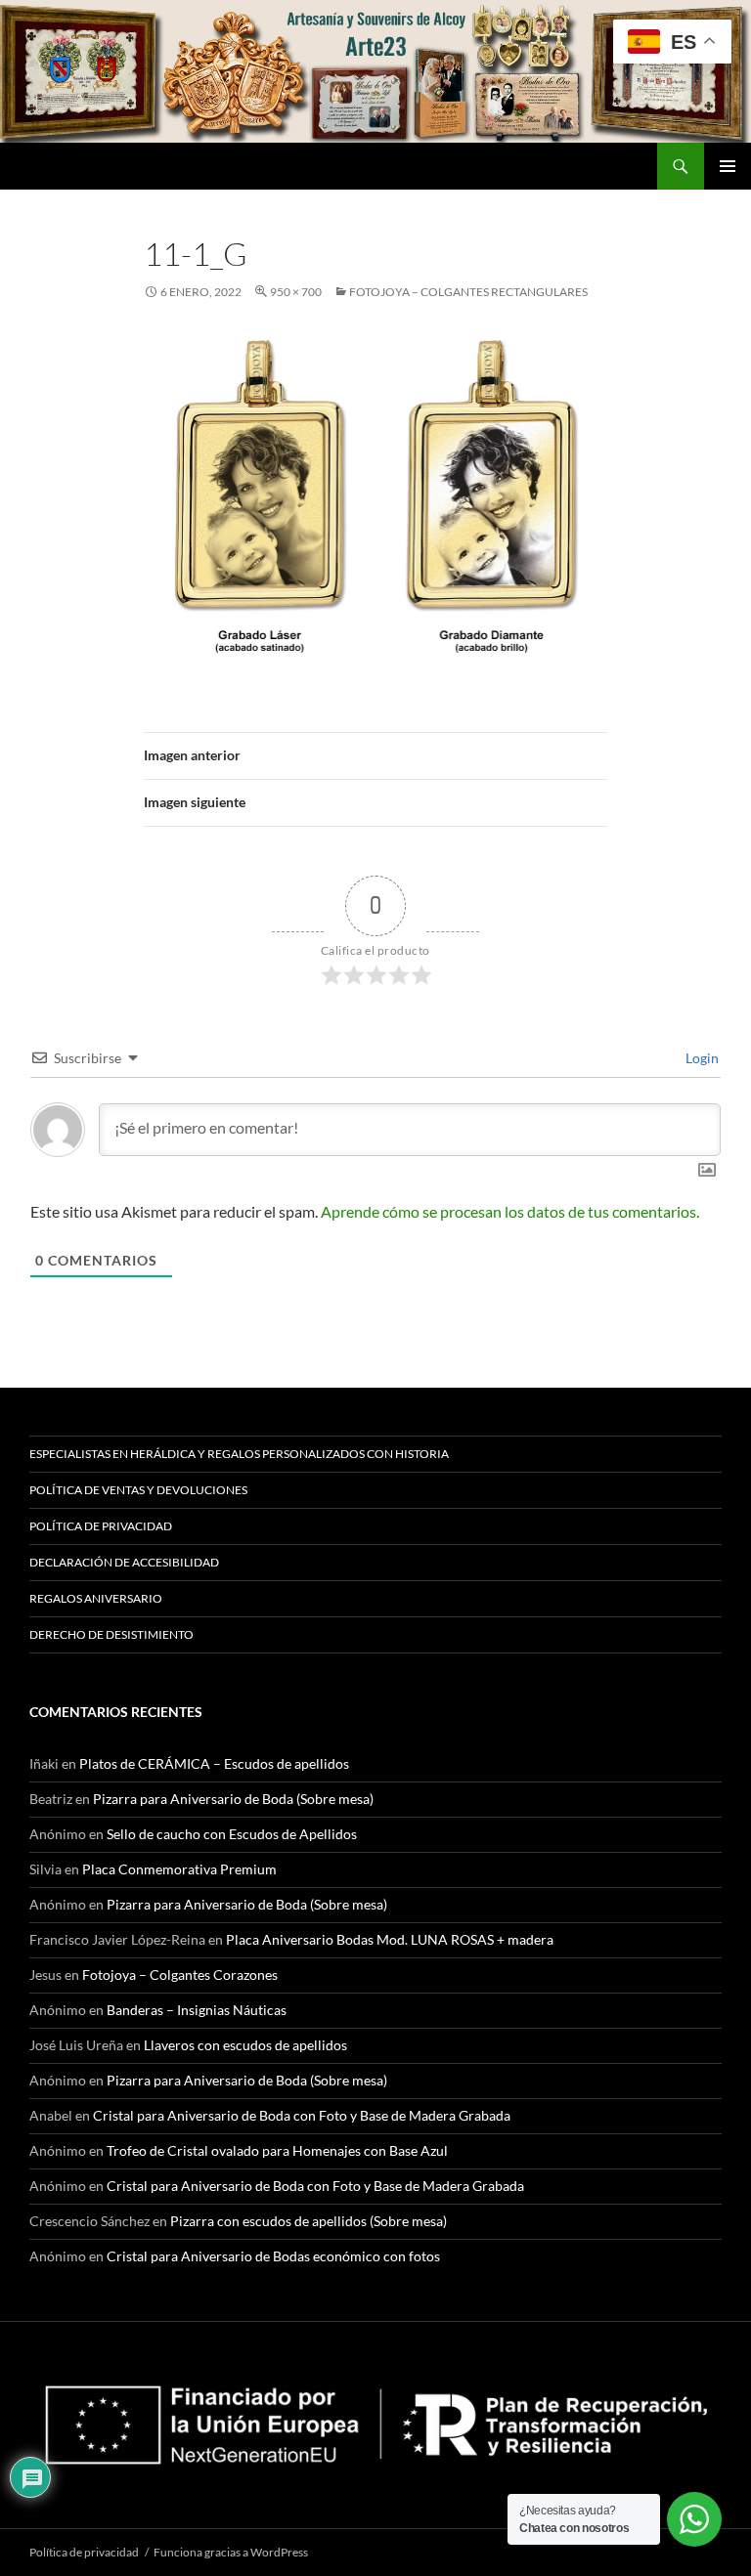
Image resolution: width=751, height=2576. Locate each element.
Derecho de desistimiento (111, 1634)
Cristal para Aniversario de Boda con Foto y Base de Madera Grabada (302, 2115)
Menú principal (728, 166)
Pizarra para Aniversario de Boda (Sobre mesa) (233, 1799)
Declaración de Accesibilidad (124, 1562)
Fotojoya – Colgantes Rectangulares (468, 292)
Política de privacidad (101, 1526)
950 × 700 (296, 292)
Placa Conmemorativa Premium (179, 1869)
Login (701, 1058)
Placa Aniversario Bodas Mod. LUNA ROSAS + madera (390, 1939)
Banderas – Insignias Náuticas (197, 2010)
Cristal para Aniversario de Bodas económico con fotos (273, 2256)
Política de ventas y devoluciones (138, 1490)
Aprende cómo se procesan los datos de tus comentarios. (510, 1211)
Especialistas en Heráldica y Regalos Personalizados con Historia (239, 1454)
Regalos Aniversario (96, 1598)
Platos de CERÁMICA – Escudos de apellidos (214, 1763)
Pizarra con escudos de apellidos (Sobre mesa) (309, 2221)
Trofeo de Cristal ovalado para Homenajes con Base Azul (277, 2150)
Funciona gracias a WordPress (231, 2552)
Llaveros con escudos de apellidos (245, 2045)
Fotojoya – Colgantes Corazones (180, 1975)
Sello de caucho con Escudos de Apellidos (232, 1834)
